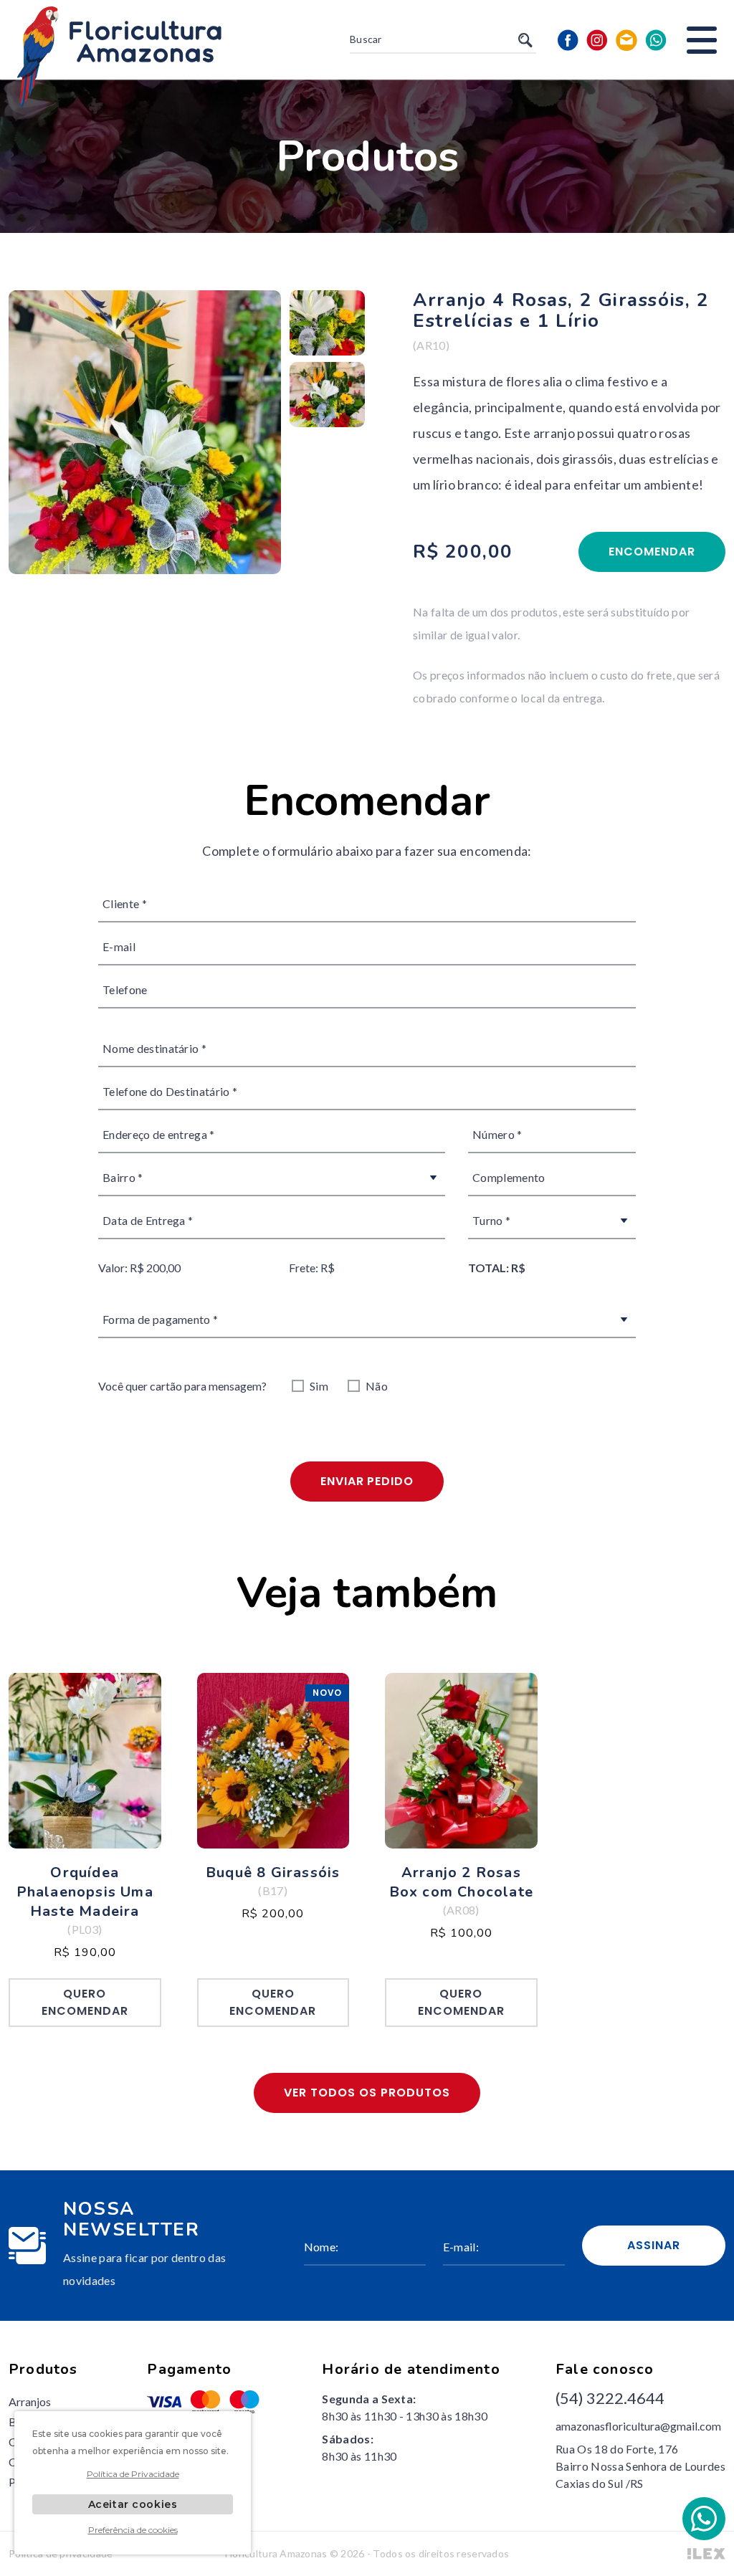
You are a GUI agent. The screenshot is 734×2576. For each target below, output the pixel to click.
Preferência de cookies (133, 2530)
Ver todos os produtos (367, 2093)
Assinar (654, 2245)
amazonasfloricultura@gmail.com (638, 2426)
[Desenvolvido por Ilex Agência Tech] (706, 2554)
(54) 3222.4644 (610, 2398)
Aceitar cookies (133, 2504)
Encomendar (652, 552)
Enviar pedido (367, 1481)
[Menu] (702, 40)
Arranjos (30, 2401)
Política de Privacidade (133, 2474)
